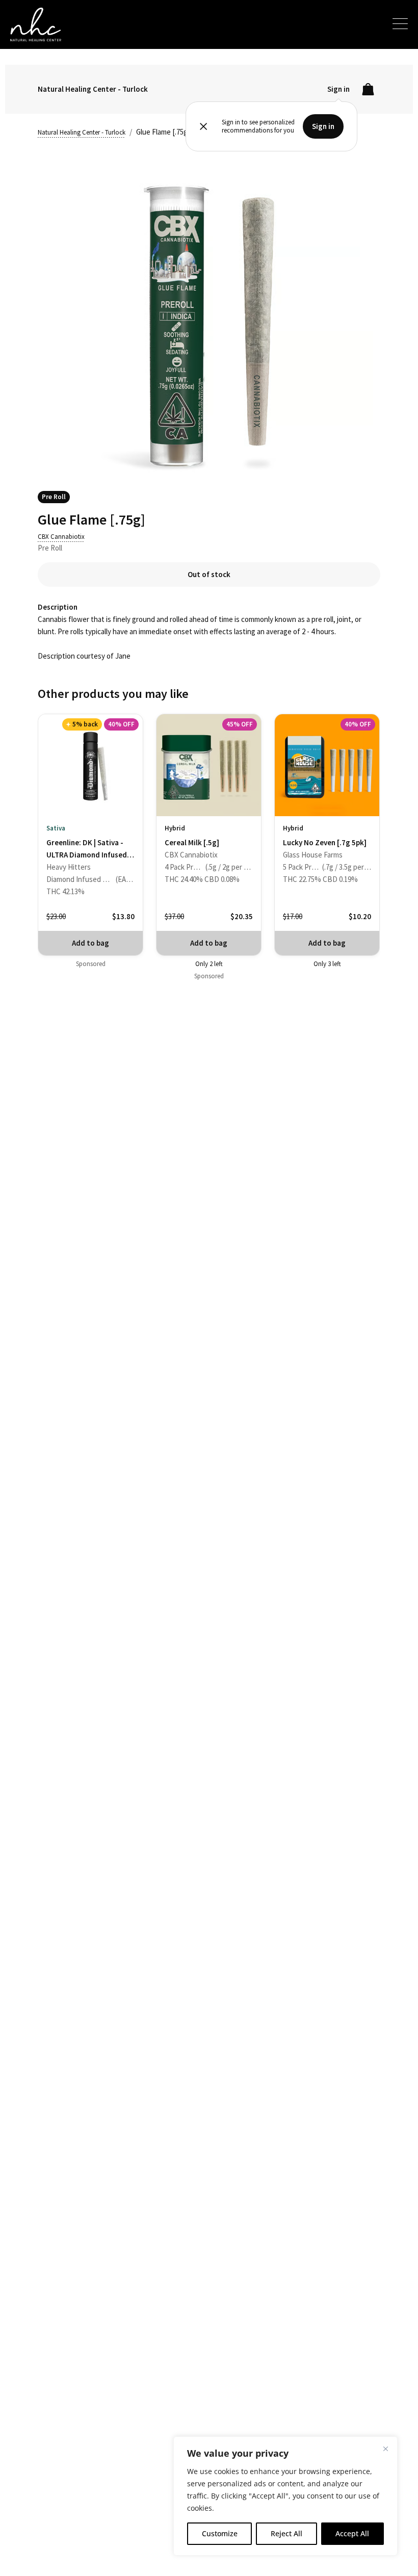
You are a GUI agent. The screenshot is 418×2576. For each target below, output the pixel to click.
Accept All (352, 2533)
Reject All (286, 2533)
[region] (285, 2496)
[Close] (385, 2449)
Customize (220, 2533)
